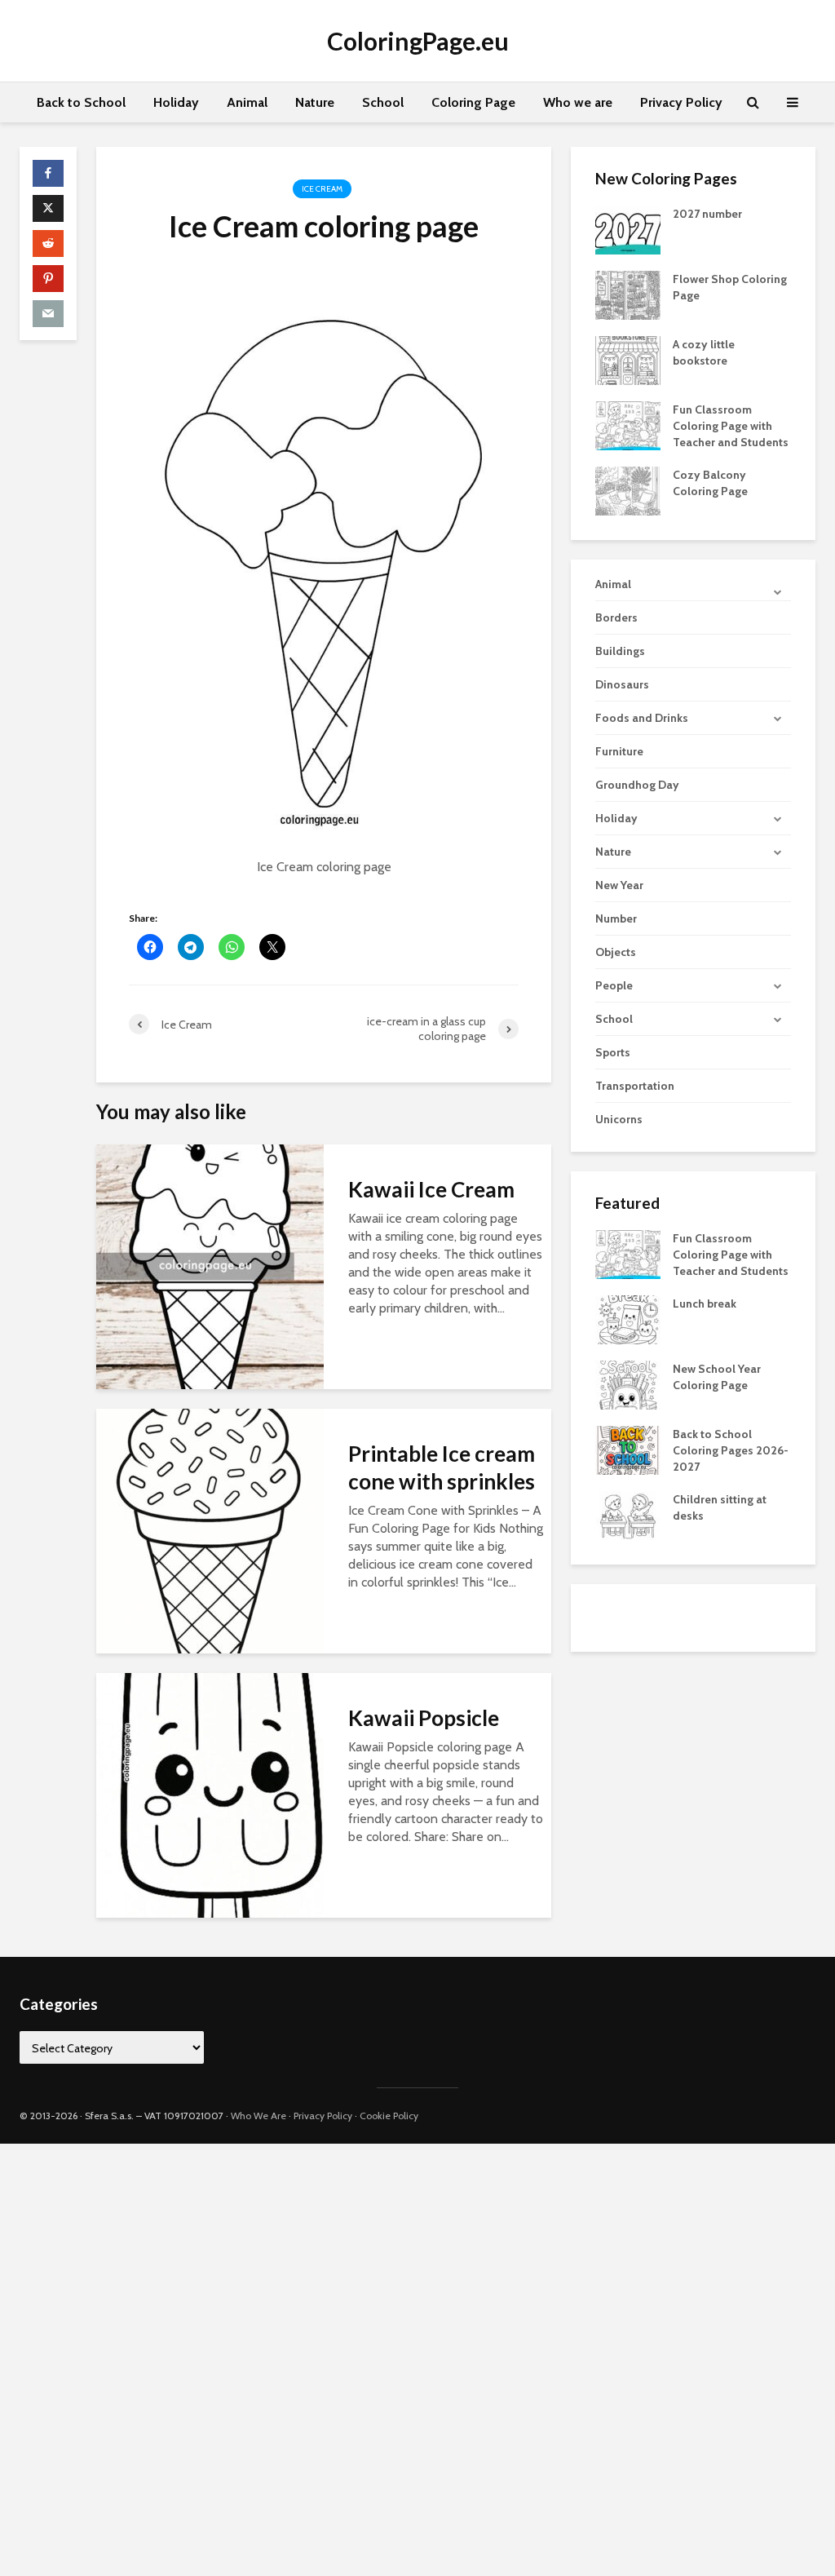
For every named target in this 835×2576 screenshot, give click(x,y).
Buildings (620, 651)
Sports (613, 1052)
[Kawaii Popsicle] (210, 1794)
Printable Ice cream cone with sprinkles (442, 1467)
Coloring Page (473, 102)
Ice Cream (322, 189)
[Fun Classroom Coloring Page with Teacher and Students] (628, 424)
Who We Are (258, 2116)
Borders (616, 617)
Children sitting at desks (720, 1507)
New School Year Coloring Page (717, 1377)
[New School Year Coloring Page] (628, 1384)
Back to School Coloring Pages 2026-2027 (731, 1450)
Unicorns (619, 1119)
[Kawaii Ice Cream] (210, 1266)
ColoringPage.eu (418, 41)
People (614, 985)
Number (616, 918)
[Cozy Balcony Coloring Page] (628, 489)
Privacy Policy (681, 102)
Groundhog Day (637, 785)
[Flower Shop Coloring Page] (628, 294)
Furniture (619, 751)
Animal (247, 102)
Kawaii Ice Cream (431, 1189)
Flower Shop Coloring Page (730, 287)
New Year (619, 885)
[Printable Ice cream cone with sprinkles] (210, 1530)
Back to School (81, 102)
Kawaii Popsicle (424, 1718)
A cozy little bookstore (704, 352)
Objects (616, 952)
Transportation (635, 1086)
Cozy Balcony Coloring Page (710, 483)
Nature (315, 102)
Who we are (578, 102)
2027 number (707, 214)
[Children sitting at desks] (628, 1515)
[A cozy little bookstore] (628, 359)
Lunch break (705, 1303)
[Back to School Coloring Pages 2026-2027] (628, 1450)
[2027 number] (628, 228)
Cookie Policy (389, 2116)
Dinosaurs (622, 684)
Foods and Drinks (642, 718)
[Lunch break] (628, 1319)
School (383, 102)
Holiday (176, 102)
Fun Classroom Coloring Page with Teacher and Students (731, 426)
